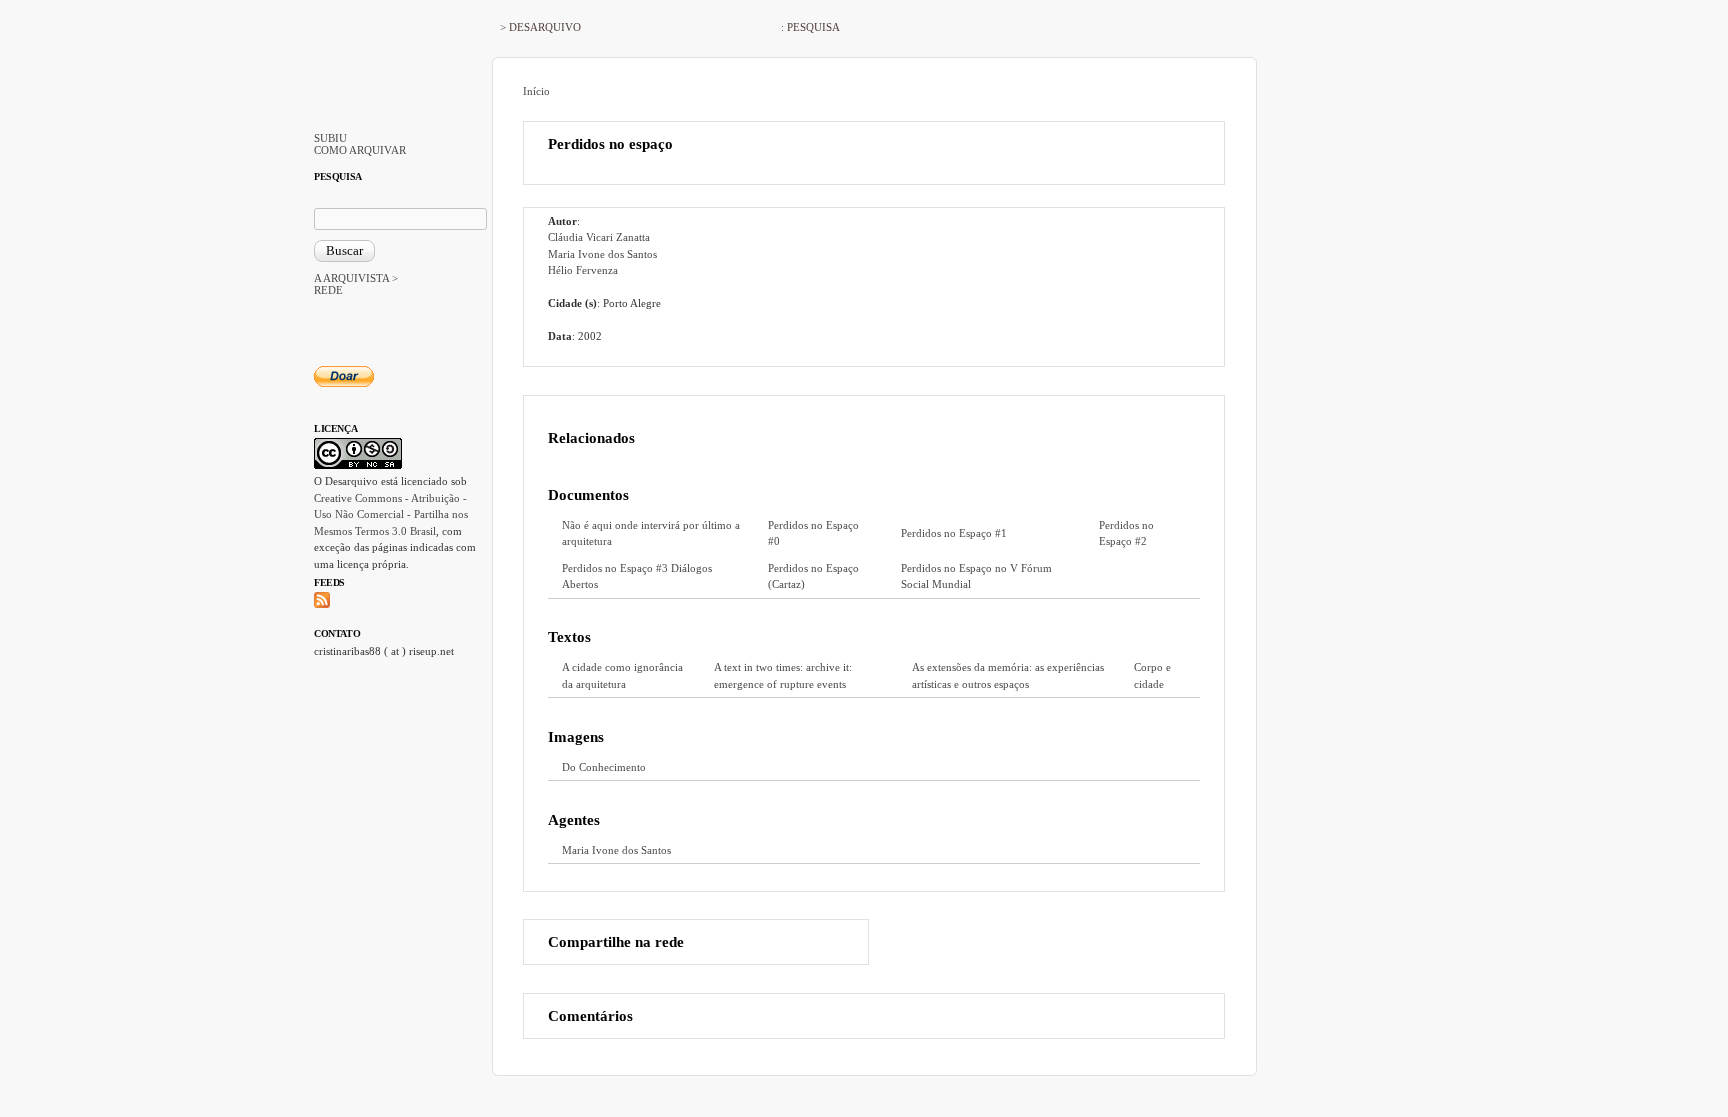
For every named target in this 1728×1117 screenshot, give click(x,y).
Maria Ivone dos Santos (602, 254)
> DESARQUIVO (540, 27)
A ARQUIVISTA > (356, 278)
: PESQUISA (810, 27)
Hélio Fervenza (583, 270)
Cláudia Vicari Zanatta (599, 237)
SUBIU (330, 138)
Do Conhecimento (604, 767)
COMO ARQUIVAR (360, 150)
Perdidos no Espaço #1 (954, 533)
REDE (328, 290)
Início (536, 91)
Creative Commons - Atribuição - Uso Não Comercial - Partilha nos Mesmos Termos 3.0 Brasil (391, 514)
